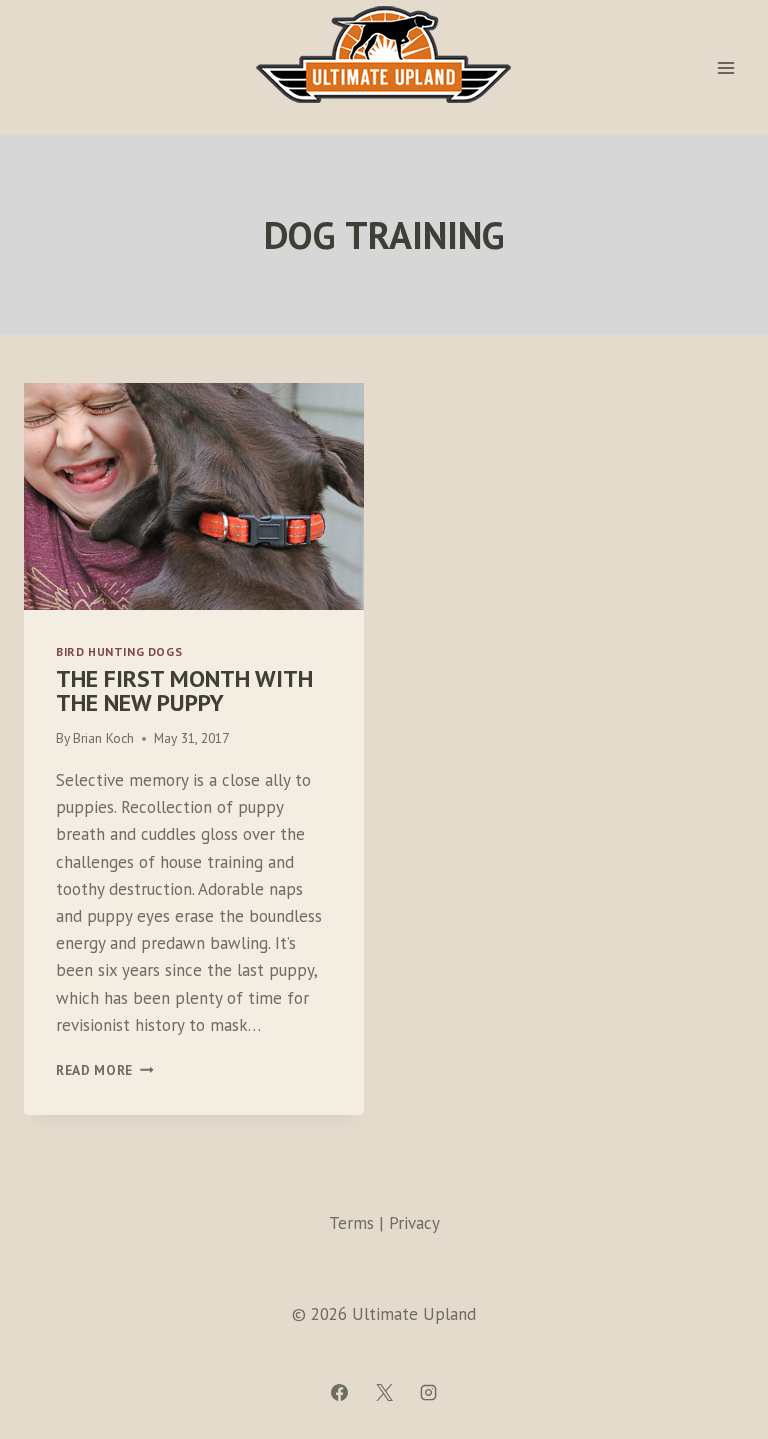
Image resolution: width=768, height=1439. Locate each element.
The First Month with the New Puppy (184, 690)
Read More (105, 1070)
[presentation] (194, 496)
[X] (384, 1392)
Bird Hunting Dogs (119, 651)
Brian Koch (103, 738)
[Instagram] (428, 1392)
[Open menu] (725, 67)
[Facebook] (340, 1392)
